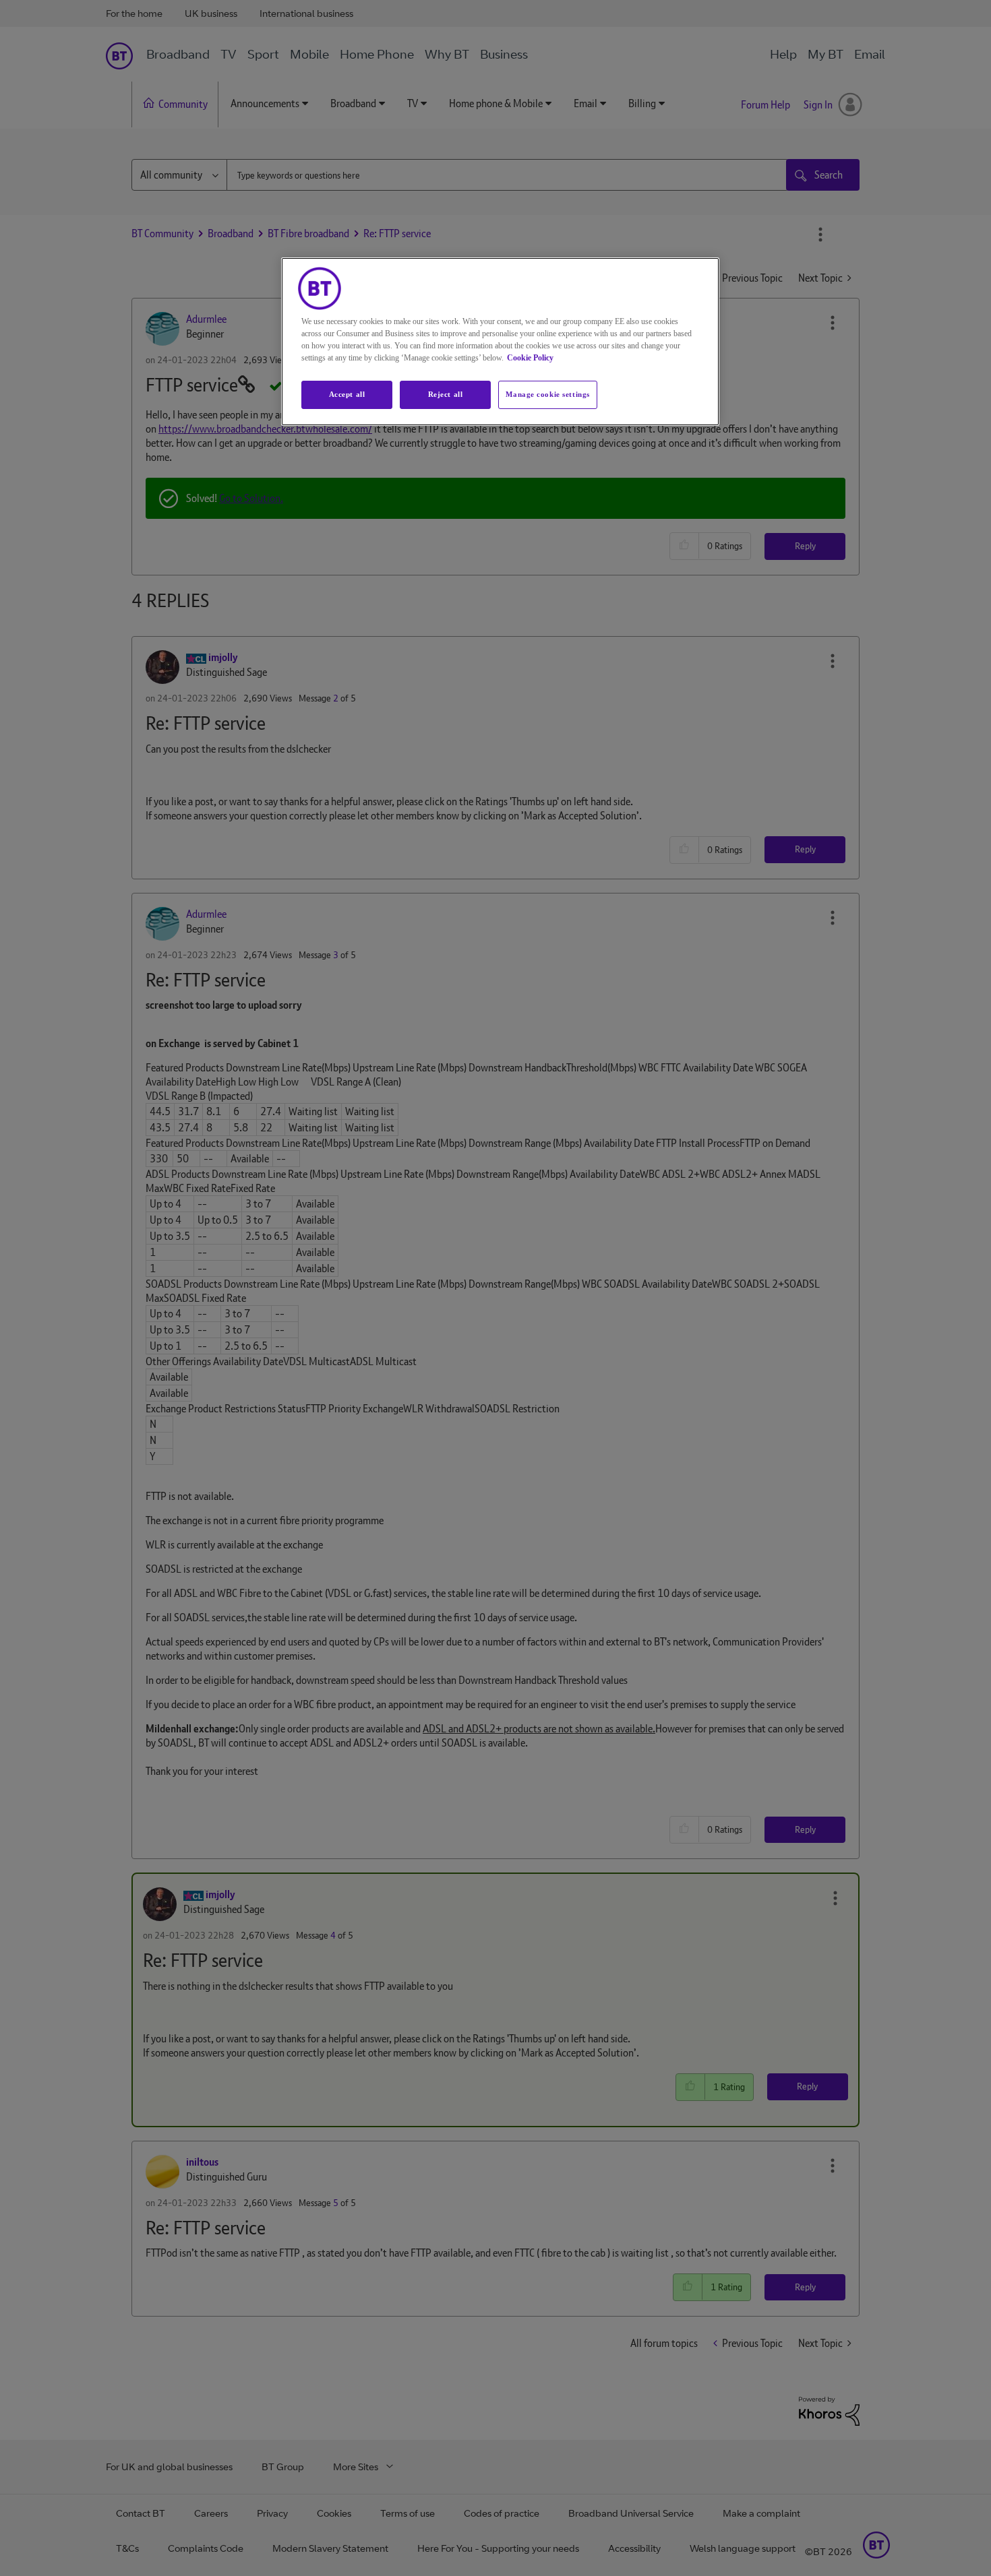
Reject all (446, 394)
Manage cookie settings (548, 394)
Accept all (347, 394)
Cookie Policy (530, 358)
